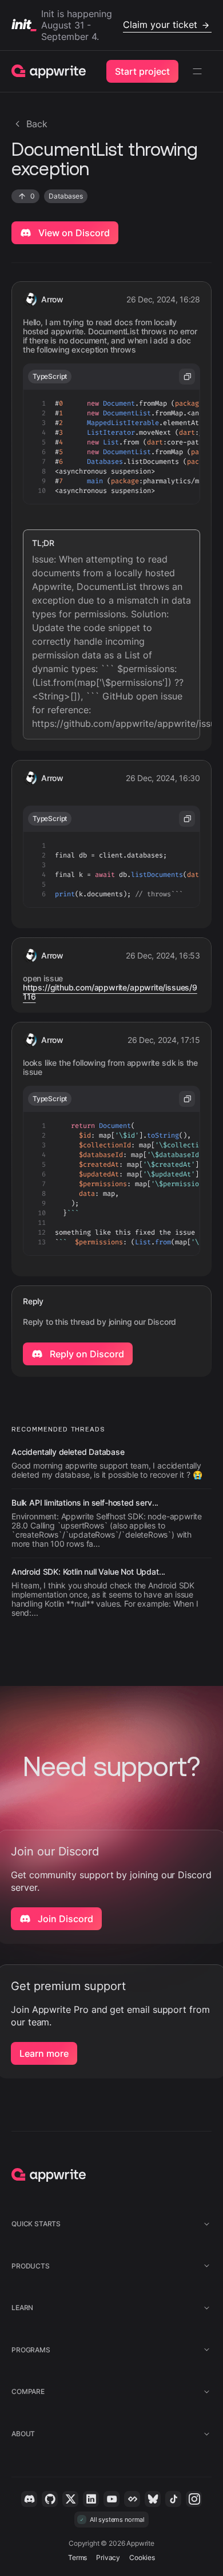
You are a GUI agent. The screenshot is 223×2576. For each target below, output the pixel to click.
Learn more (44, 2053)
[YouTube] (111, 2499)
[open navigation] (197, 71)
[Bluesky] (153, 2499)
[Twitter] (70, 2499)
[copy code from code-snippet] (187, 377)
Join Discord (64, 1919)
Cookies (142, 2557)
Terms (77, 2557)
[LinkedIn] (91, 2499)
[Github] (50, 2499)
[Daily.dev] (132, 2499)
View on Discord (73, 233)
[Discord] (29, 2499)
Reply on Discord (86, 1354)
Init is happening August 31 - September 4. (119, 25)
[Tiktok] (173, 2499)
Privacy (108, 2557)
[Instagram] (194, 2499)
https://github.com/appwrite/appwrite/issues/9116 (110, 992)
